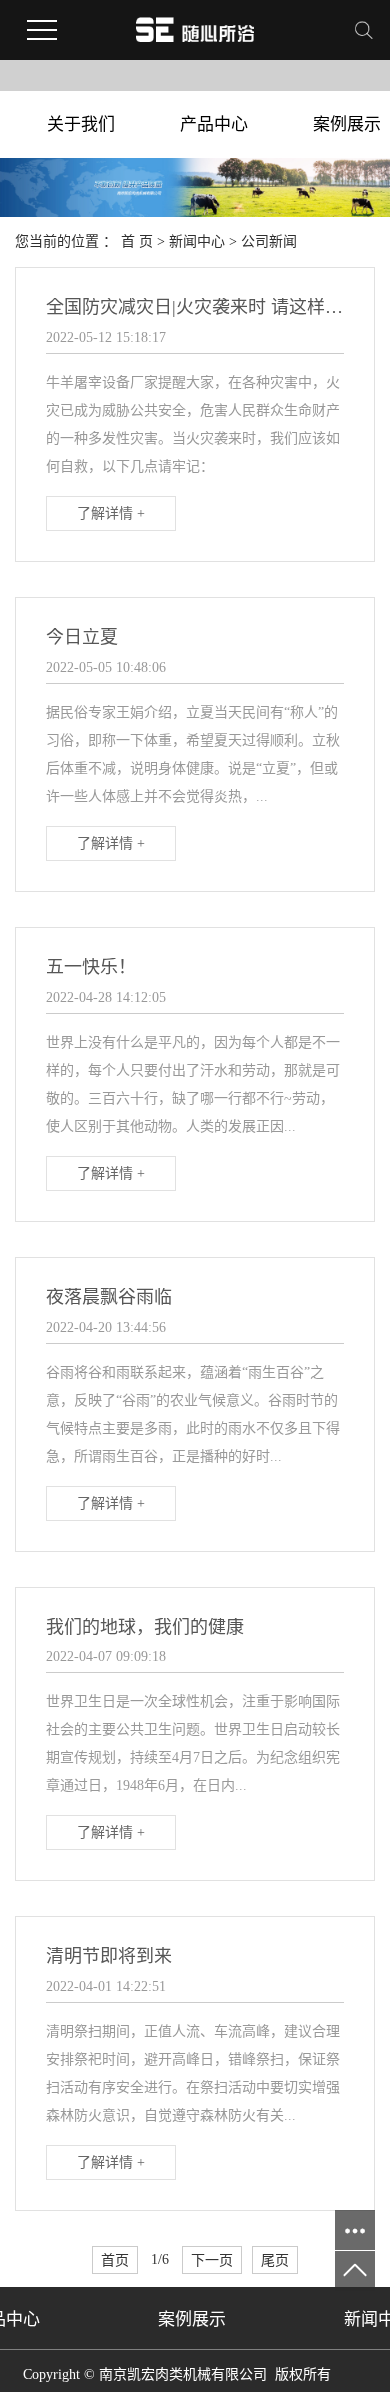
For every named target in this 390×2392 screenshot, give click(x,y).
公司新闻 (269, 241)
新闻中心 (197, 241)
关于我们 (81, 124)
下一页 (212, 2260)
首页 (115, 2260)
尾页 (275, 2260)
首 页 (137, 241)
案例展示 (192, 2319)
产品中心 (214, 124)
